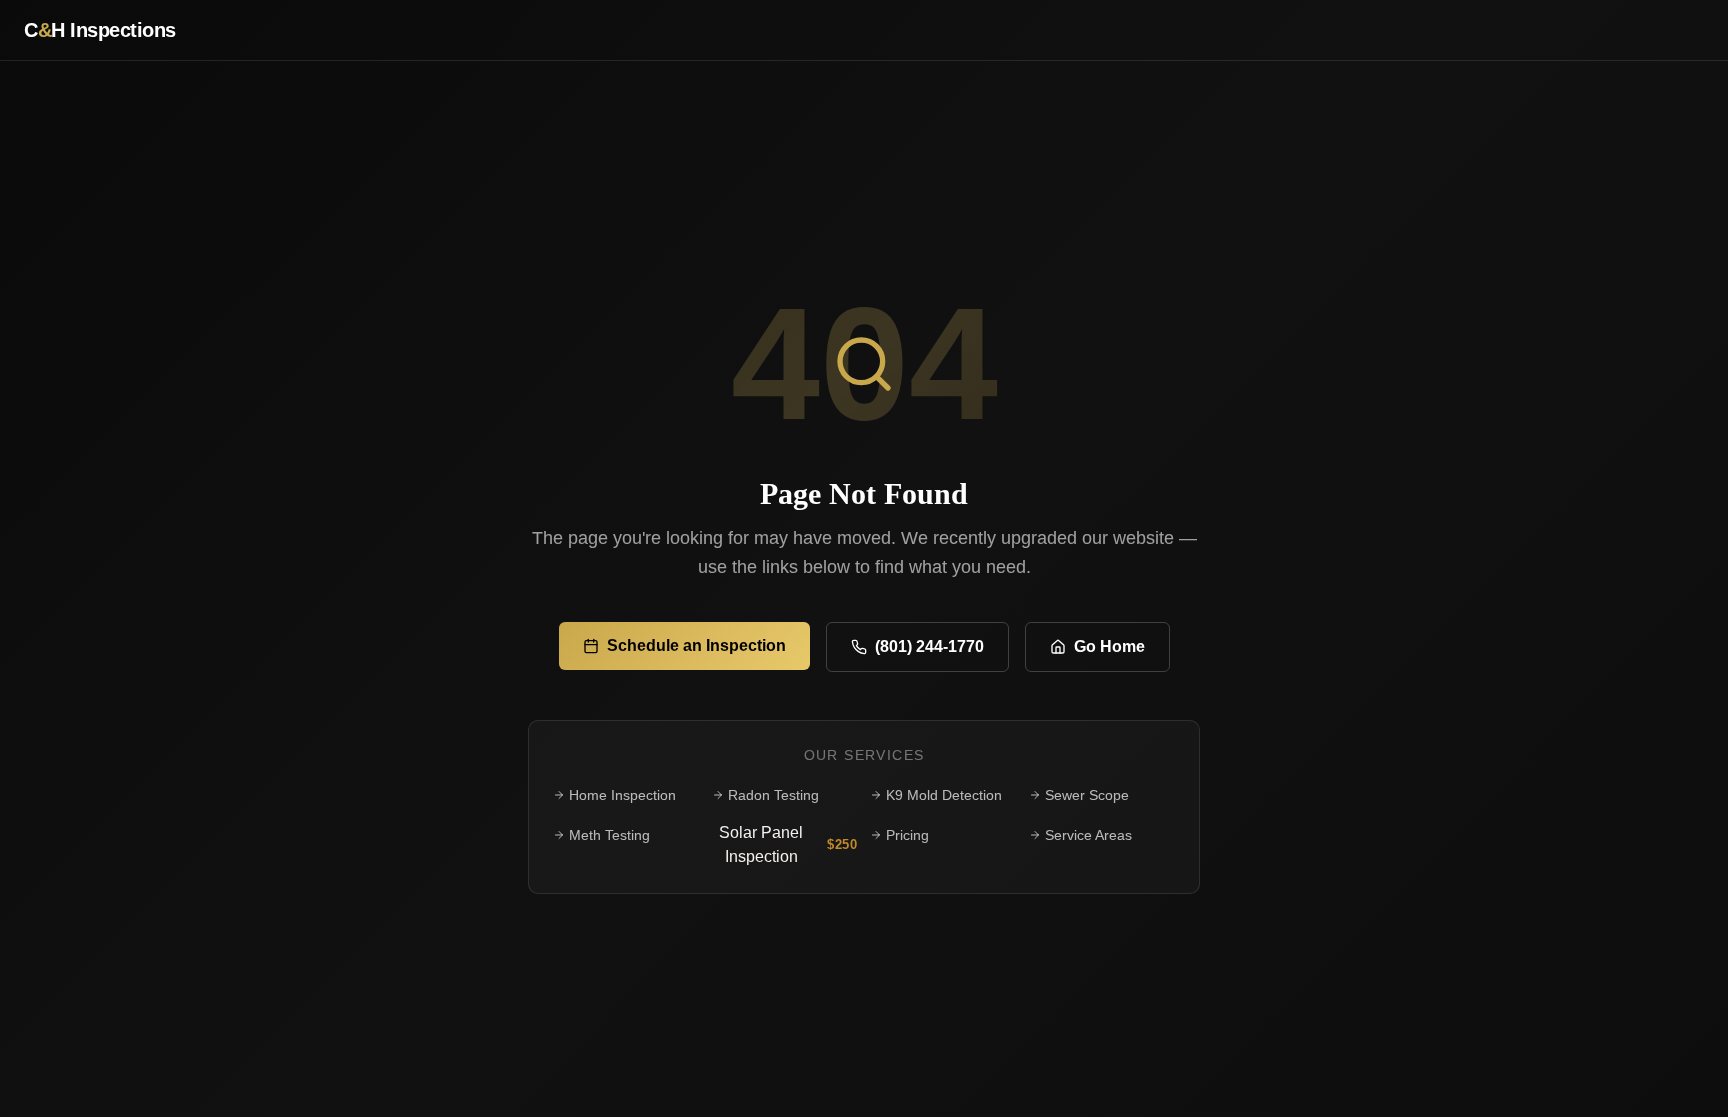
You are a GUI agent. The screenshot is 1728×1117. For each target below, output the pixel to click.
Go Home (1109, 646)
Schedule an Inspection (696, 645)
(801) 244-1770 (929, 646)
